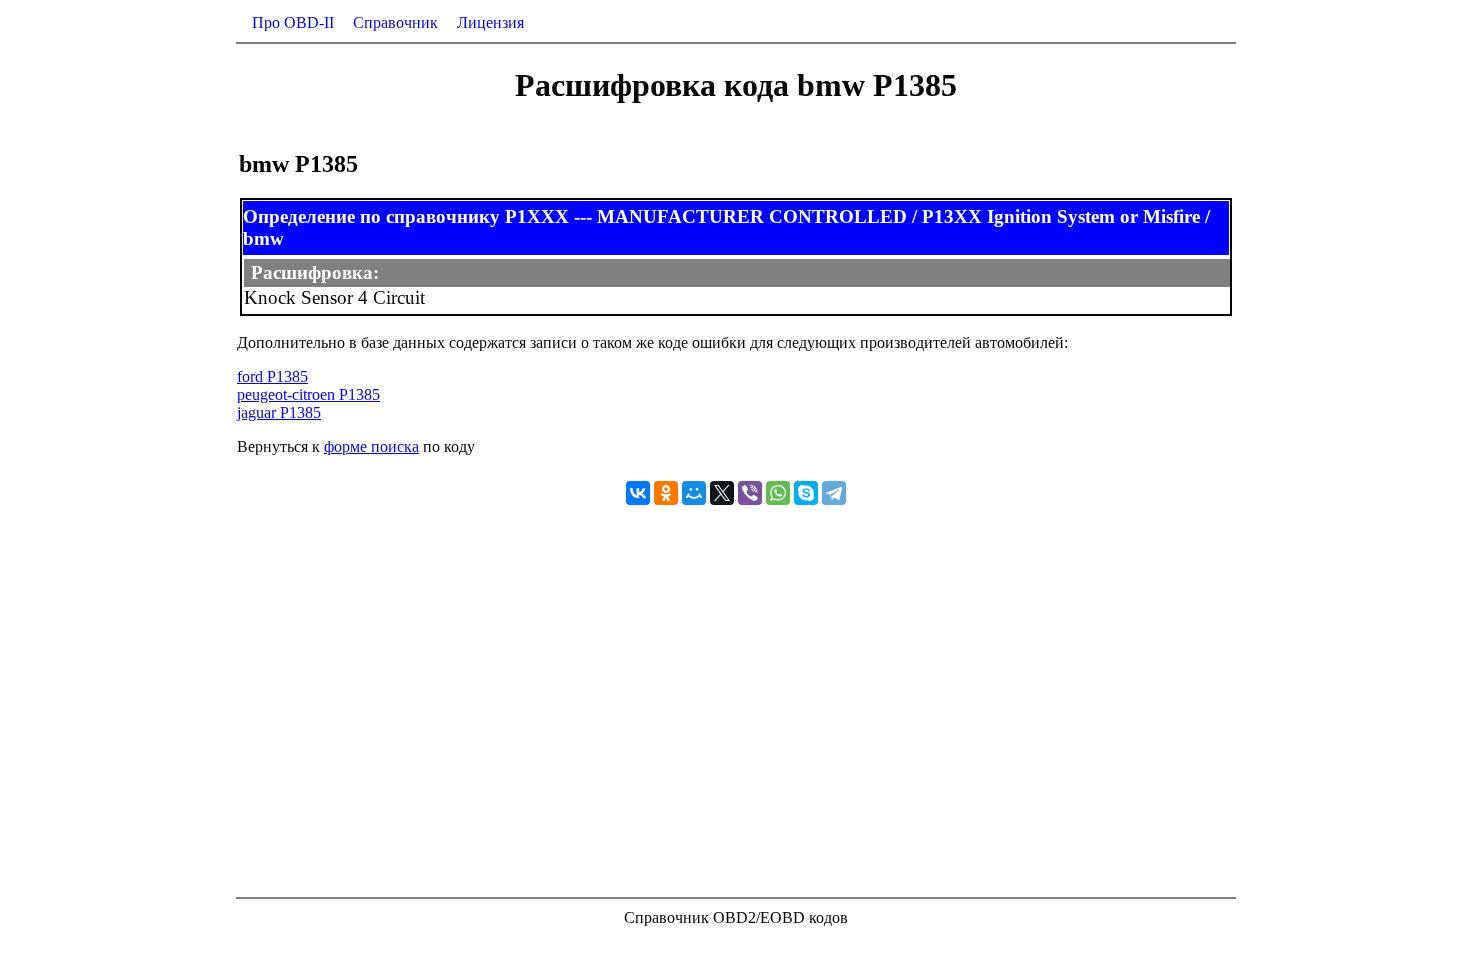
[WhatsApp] (778, 493)
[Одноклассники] (666, 493)
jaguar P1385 (279, 412)
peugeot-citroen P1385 (308, 394)
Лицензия (490, 22)
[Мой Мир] (694, 493)
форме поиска (371, 446)
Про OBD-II (293, 22)
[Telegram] (834, 493)
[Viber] (750, 493)
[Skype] (806, 493)
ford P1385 (272, 376)
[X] (722, 493)
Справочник (395, 22)
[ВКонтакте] (638, 493)
